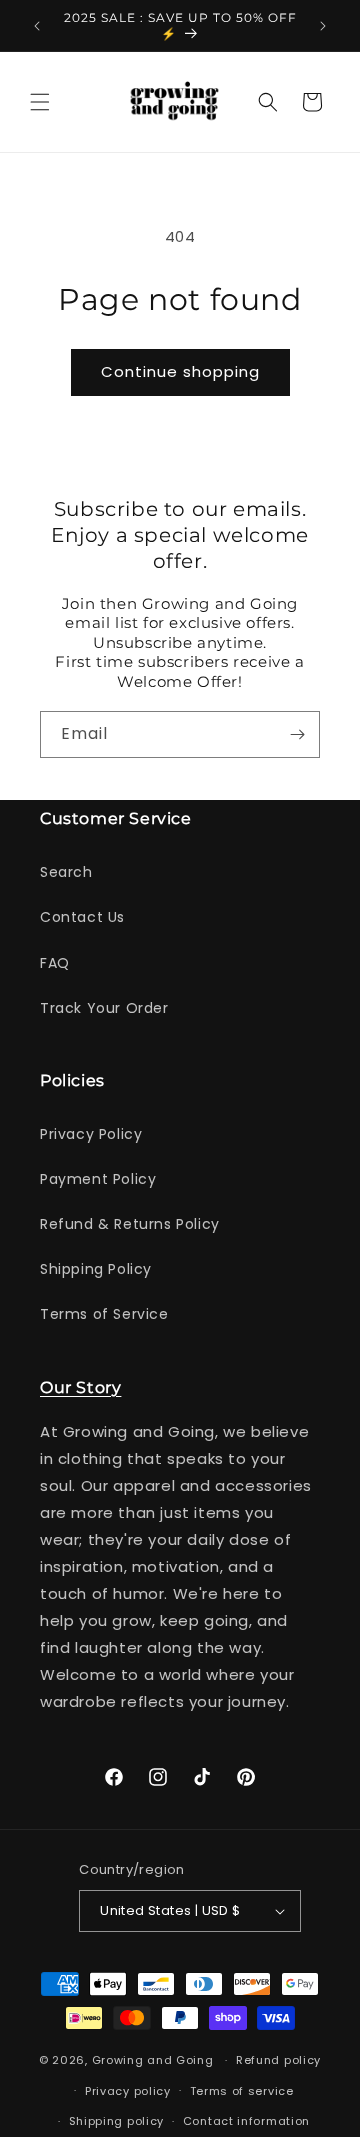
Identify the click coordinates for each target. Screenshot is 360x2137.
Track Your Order (104, 1008)
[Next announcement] (323, 26)
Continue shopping (180, 371)
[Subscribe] (297, 734)
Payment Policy (98, 1179)
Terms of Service (104, 1314)
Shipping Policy (96, 1269)
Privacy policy (128, 2091)
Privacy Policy (91, 1134)
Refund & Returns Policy (130, 1224)
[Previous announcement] (37, 26)
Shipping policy (117, 2121)
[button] (40, 102)
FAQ (55, 963)
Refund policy (278, 2060)
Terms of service (242, 2091)
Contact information (246, 2121)
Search (66, 872)
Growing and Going (153, 2060)
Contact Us (82, 917)
